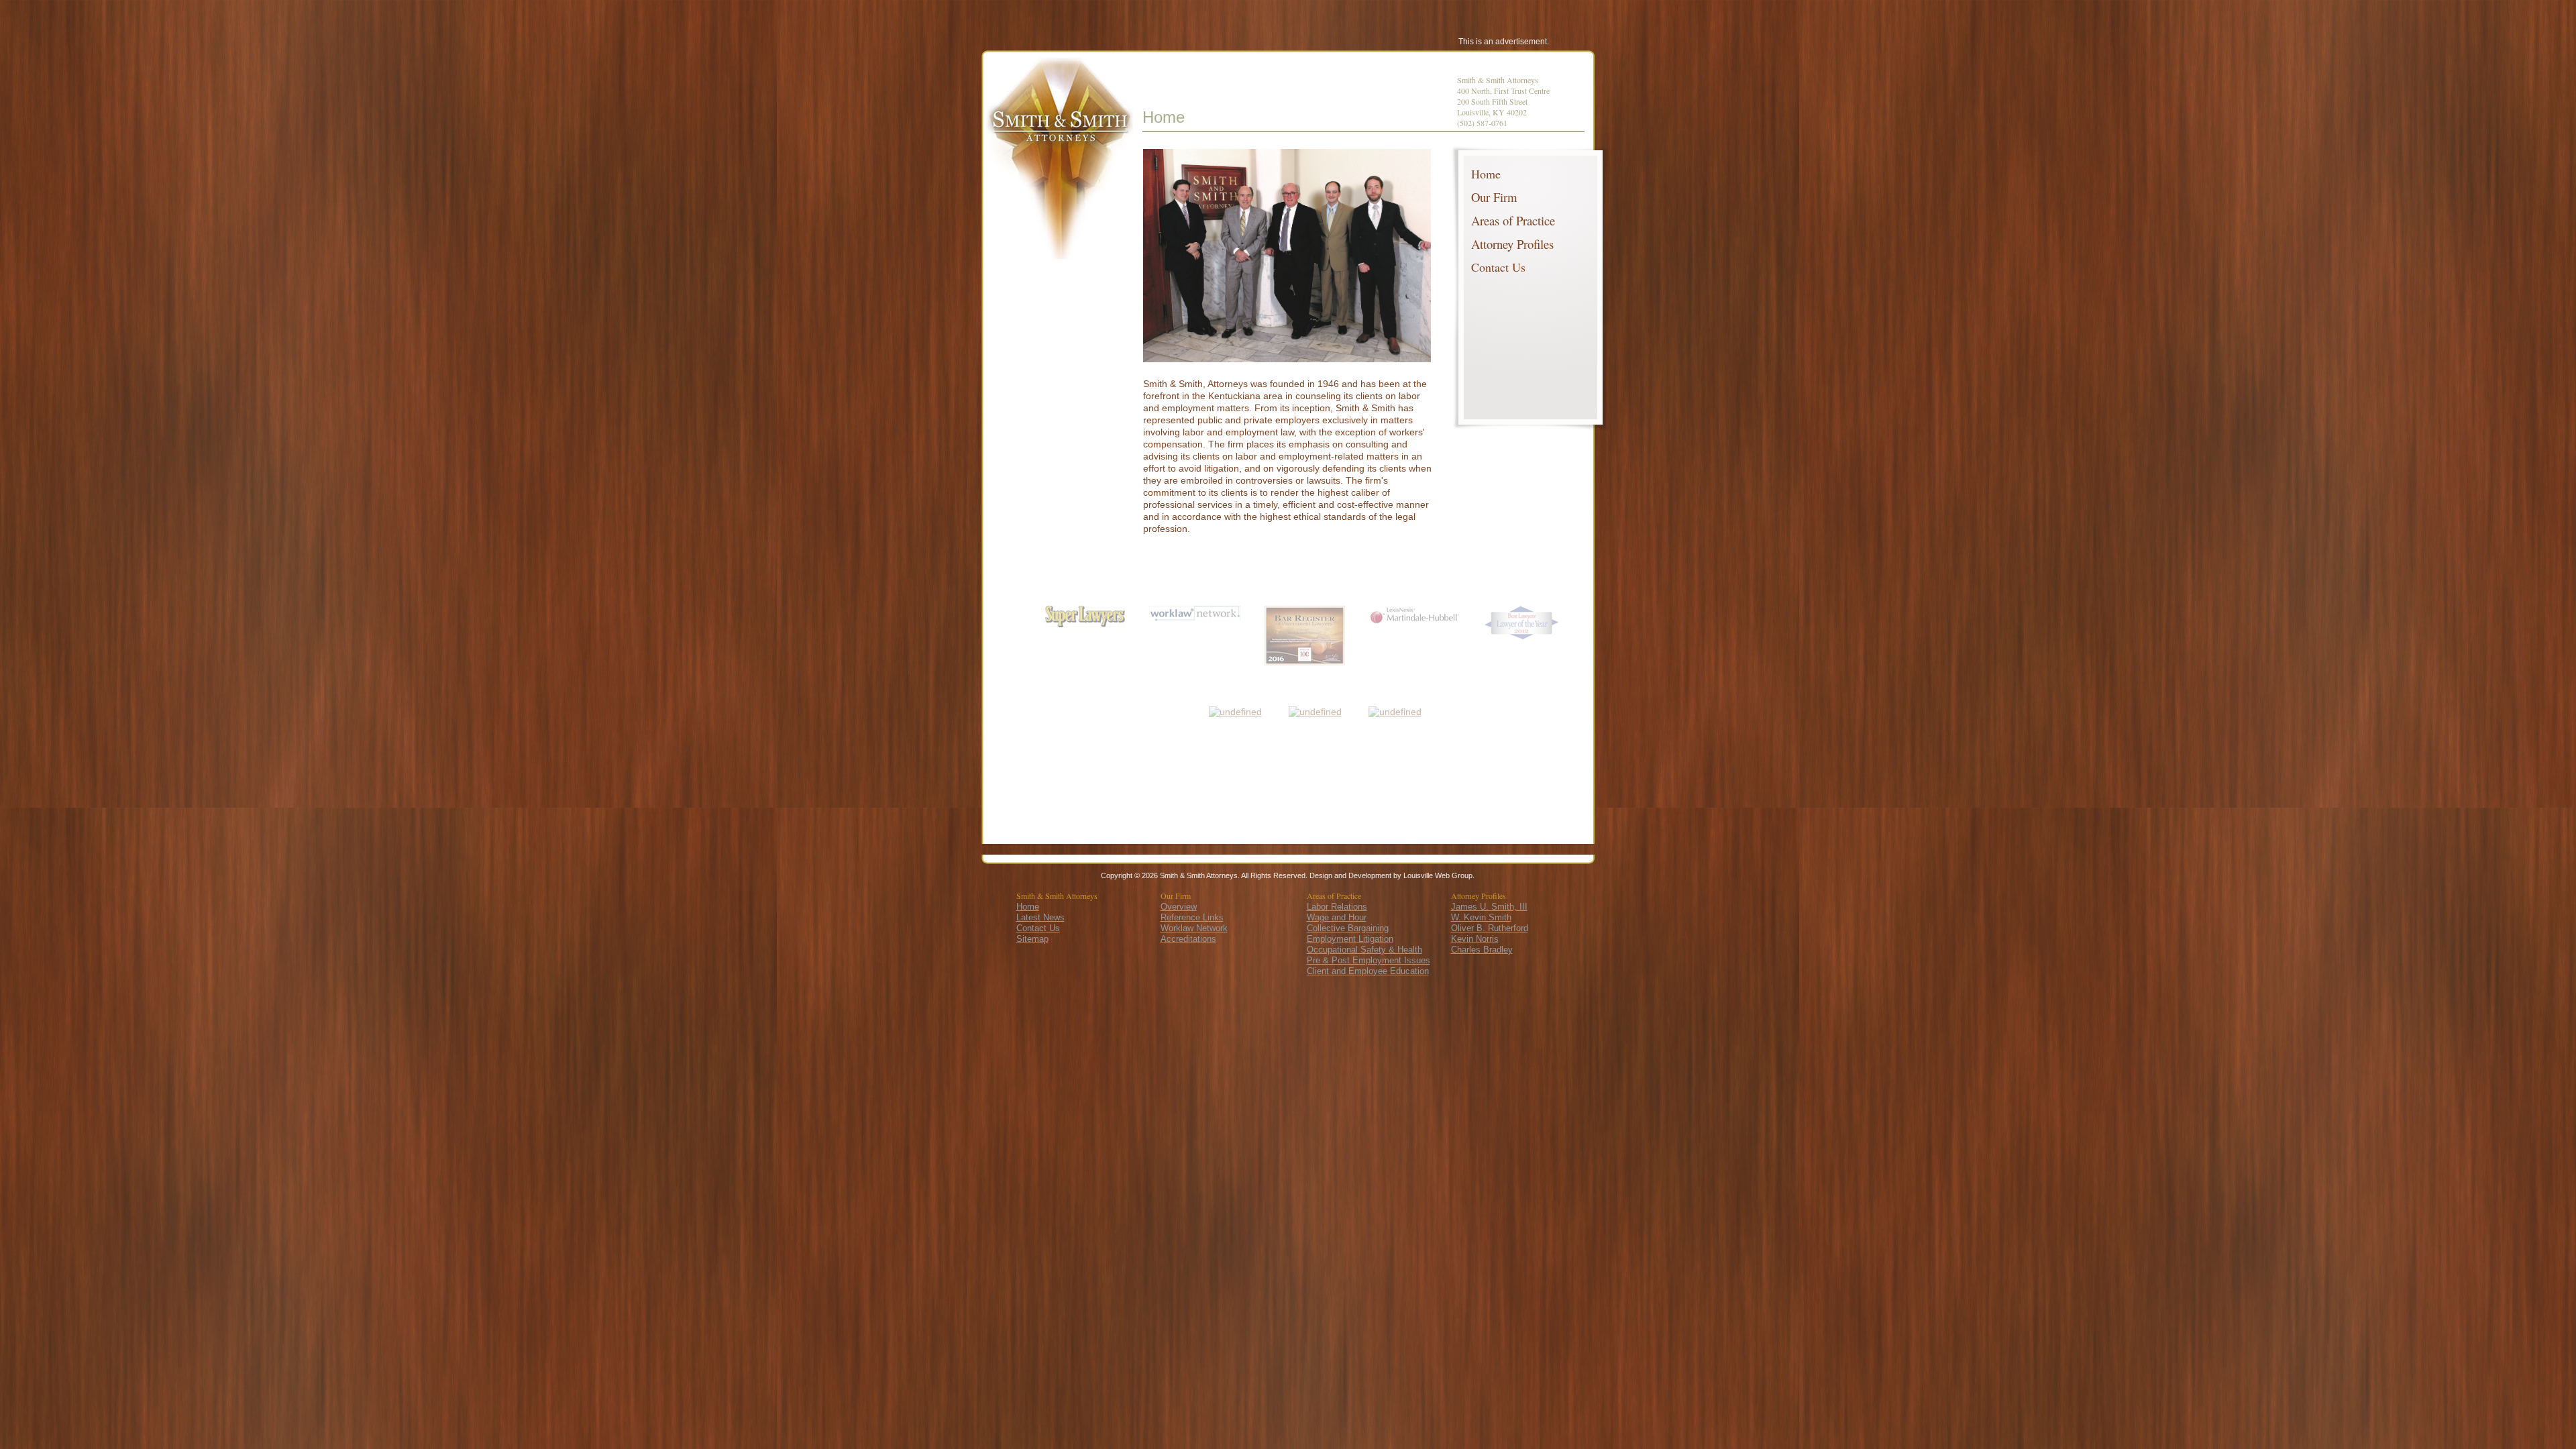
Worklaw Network (1194, 928)
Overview (1179, 907)
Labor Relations (1337, 907)
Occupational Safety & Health (1364, 950)
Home (1486, 174)
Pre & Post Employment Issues (1368, 960)
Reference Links (1192, 917)
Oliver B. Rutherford (1490, 928)
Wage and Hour (1337, 917)
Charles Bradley (1482, 950)
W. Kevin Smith (1481, 917)
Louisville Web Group (1438, 875)
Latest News (1040, 917)
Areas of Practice (1513, 220)
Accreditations (1188, 939)
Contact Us (1498, 267)
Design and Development (1350, 875)
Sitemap (1032, 939)
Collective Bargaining (1348, 928)
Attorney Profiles (1512, 244)
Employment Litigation (1350, 939)
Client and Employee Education (1368, 971)
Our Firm (1494, 197)
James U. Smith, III (1489, 907)
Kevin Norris (1475, 939)
